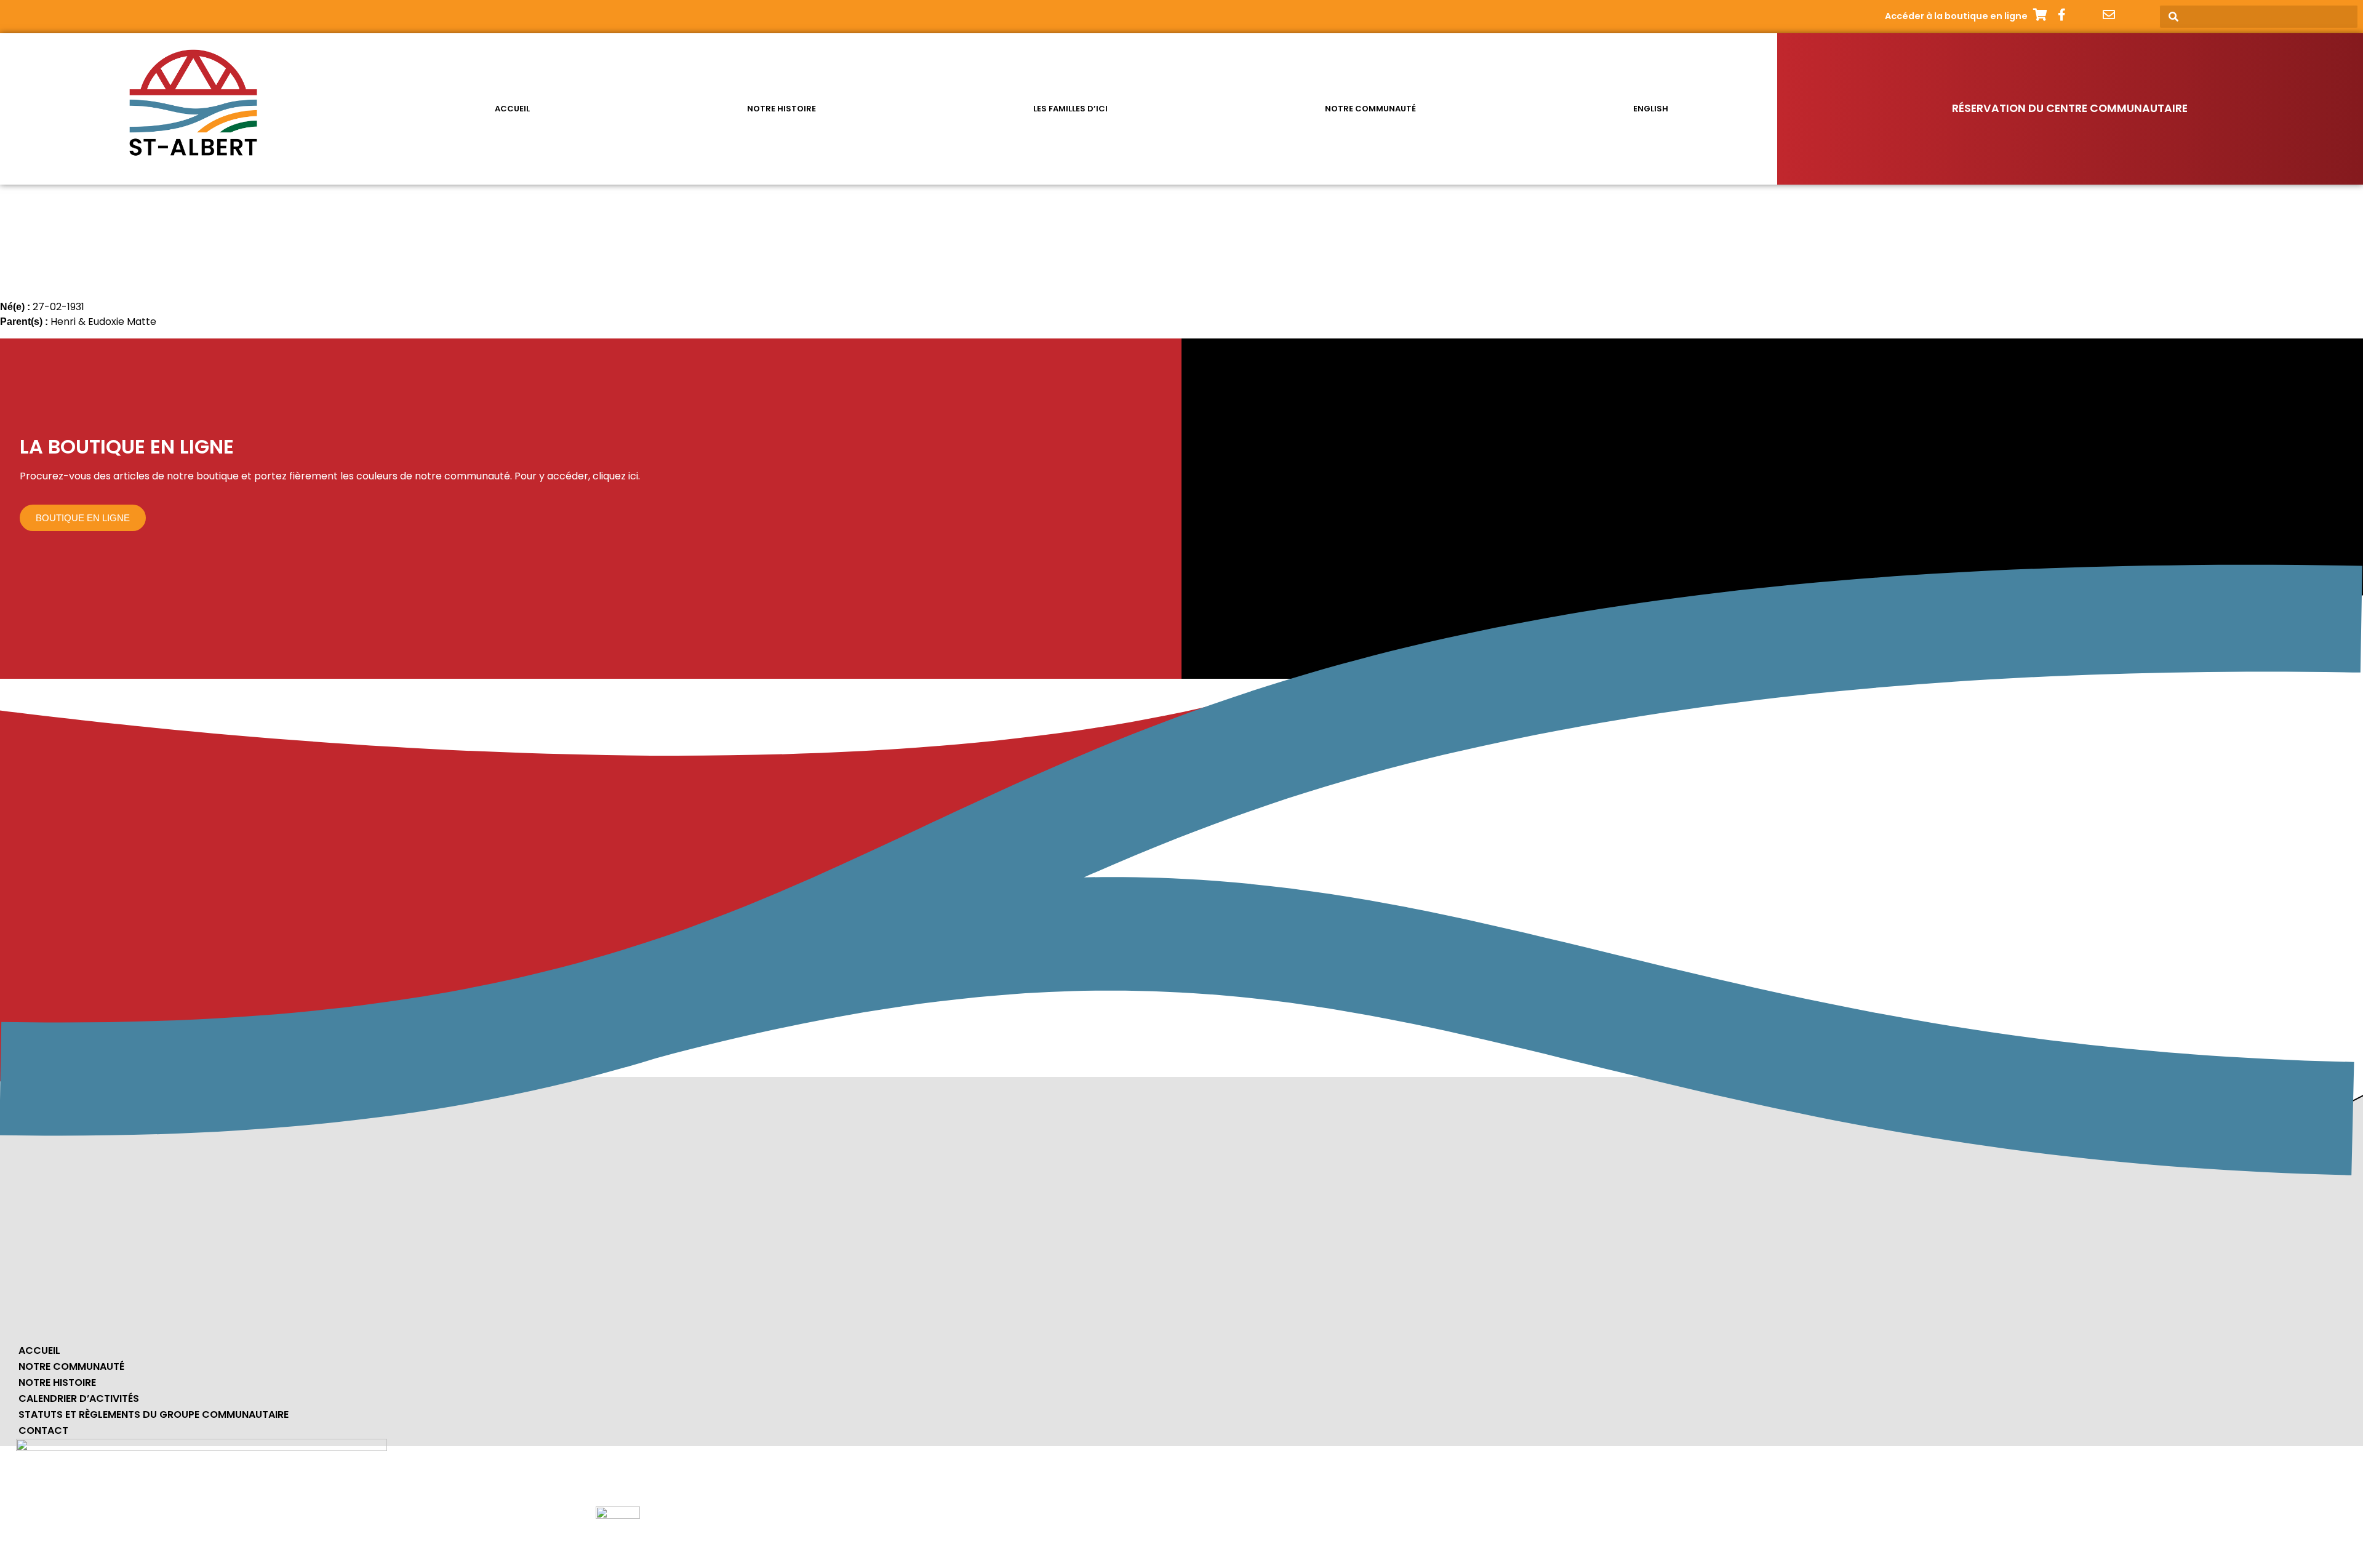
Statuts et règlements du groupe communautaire (154, 1414)
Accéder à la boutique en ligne (1956, 16)
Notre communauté (1370, 109)
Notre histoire (782, 109)
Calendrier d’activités (79, 1398)
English (1651, 109)
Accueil (512, 109)
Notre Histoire (57, 1382)
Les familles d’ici (1070, 109)
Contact (43, 1430)
